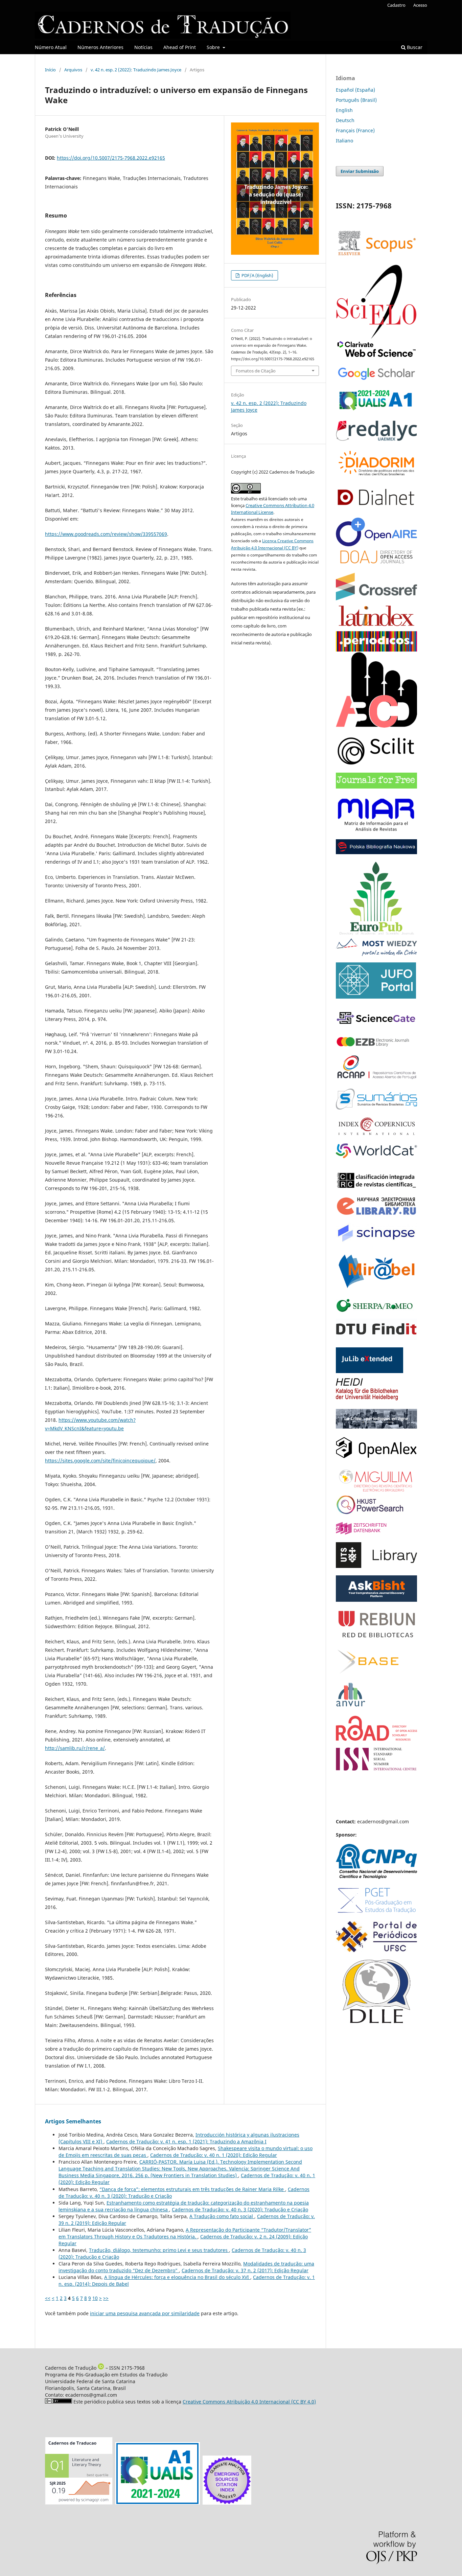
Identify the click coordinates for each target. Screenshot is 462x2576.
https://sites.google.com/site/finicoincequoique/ (100, 1461)
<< (48, 2298)
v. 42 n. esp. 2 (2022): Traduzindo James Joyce (136, 70)
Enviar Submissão (360, 171)
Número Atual (51, 47)
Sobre (214, 47)
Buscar (414, 47)
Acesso (420, 5)
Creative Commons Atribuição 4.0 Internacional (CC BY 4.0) (249, 2402)
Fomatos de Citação (256, 371)
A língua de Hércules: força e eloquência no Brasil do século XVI (177, 2277)
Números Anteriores (100, 47)
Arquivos (73, 70)
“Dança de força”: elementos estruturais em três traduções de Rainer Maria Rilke (192, 2189)
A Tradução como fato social (222, 2216)
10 (95, 2298)
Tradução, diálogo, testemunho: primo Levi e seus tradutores (159, 2250)
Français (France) (355, 130)
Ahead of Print (180, 47)
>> (106, 2298)
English (344, 110)
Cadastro (396, 5)
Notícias (143, 47)
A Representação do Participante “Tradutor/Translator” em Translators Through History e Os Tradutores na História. (185, 2233)
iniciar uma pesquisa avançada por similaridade (145, 2313)
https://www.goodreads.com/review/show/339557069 (106, 534)
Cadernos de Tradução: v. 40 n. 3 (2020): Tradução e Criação (240, 2209)
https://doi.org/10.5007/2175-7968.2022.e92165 (111, 158)
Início (50, 70)
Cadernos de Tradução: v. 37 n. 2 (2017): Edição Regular (245, 2270)
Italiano (344, 141)
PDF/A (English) (257, 275)
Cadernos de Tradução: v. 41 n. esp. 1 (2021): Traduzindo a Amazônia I (186, 2141)
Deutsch (345, 120)
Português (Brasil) (356, 100)
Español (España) (355, 90)
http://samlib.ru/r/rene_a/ (75, 1748)
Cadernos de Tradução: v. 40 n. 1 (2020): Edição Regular (214, 2155)
